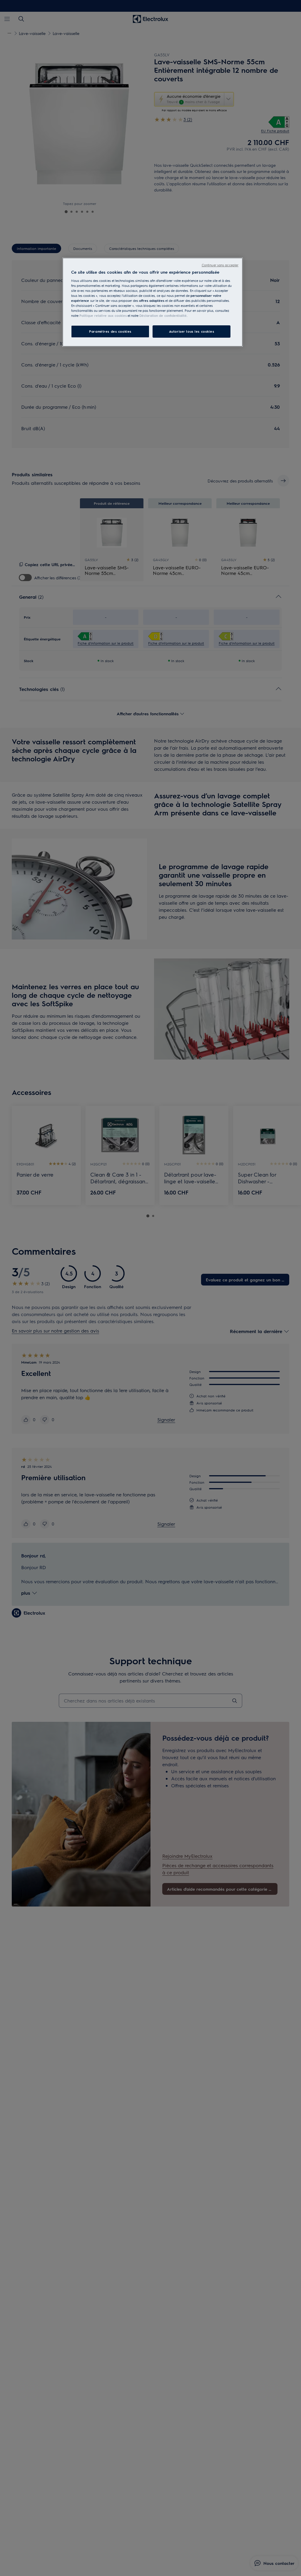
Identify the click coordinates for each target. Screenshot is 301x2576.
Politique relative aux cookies (103, 316)
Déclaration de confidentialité (163, 316)
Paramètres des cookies (110, 331)
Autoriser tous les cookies (192, 331)
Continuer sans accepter (220, 265)
